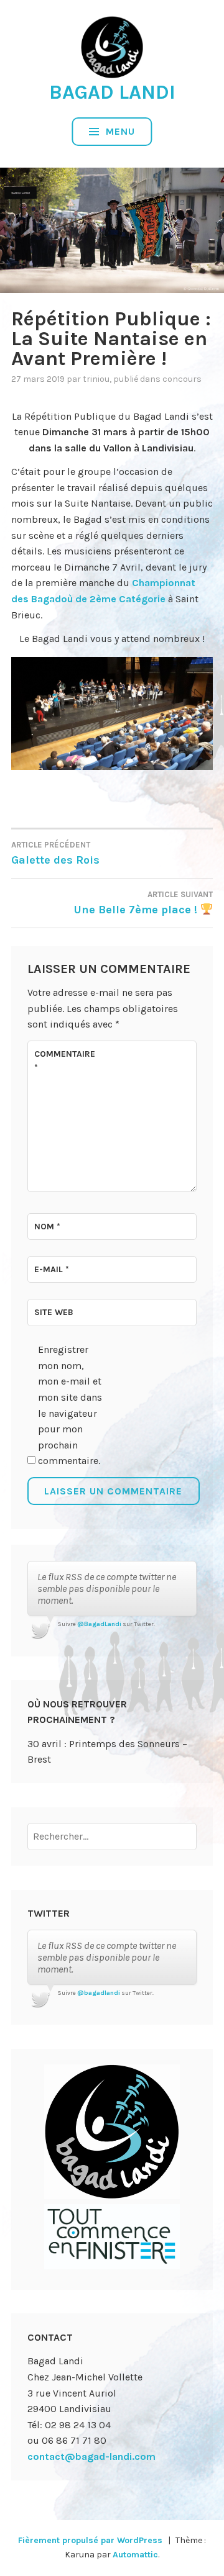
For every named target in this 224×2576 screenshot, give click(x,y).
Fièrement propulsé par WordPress (90, 2540)
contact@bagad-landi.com (91, 2456)
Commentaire (65, 1061)
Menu (119, 131)
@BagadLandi (99, 1624)
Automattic (135, 2555)
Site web (54, 1312)
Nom (47, 1227)
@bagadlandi (99, 1993)
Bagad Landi (112, 92)
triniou (96, 379)
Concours (182, 379)
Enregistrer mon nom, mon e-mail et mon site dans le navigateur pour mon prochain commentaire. (70, 1405)
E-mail (52, 1269)
